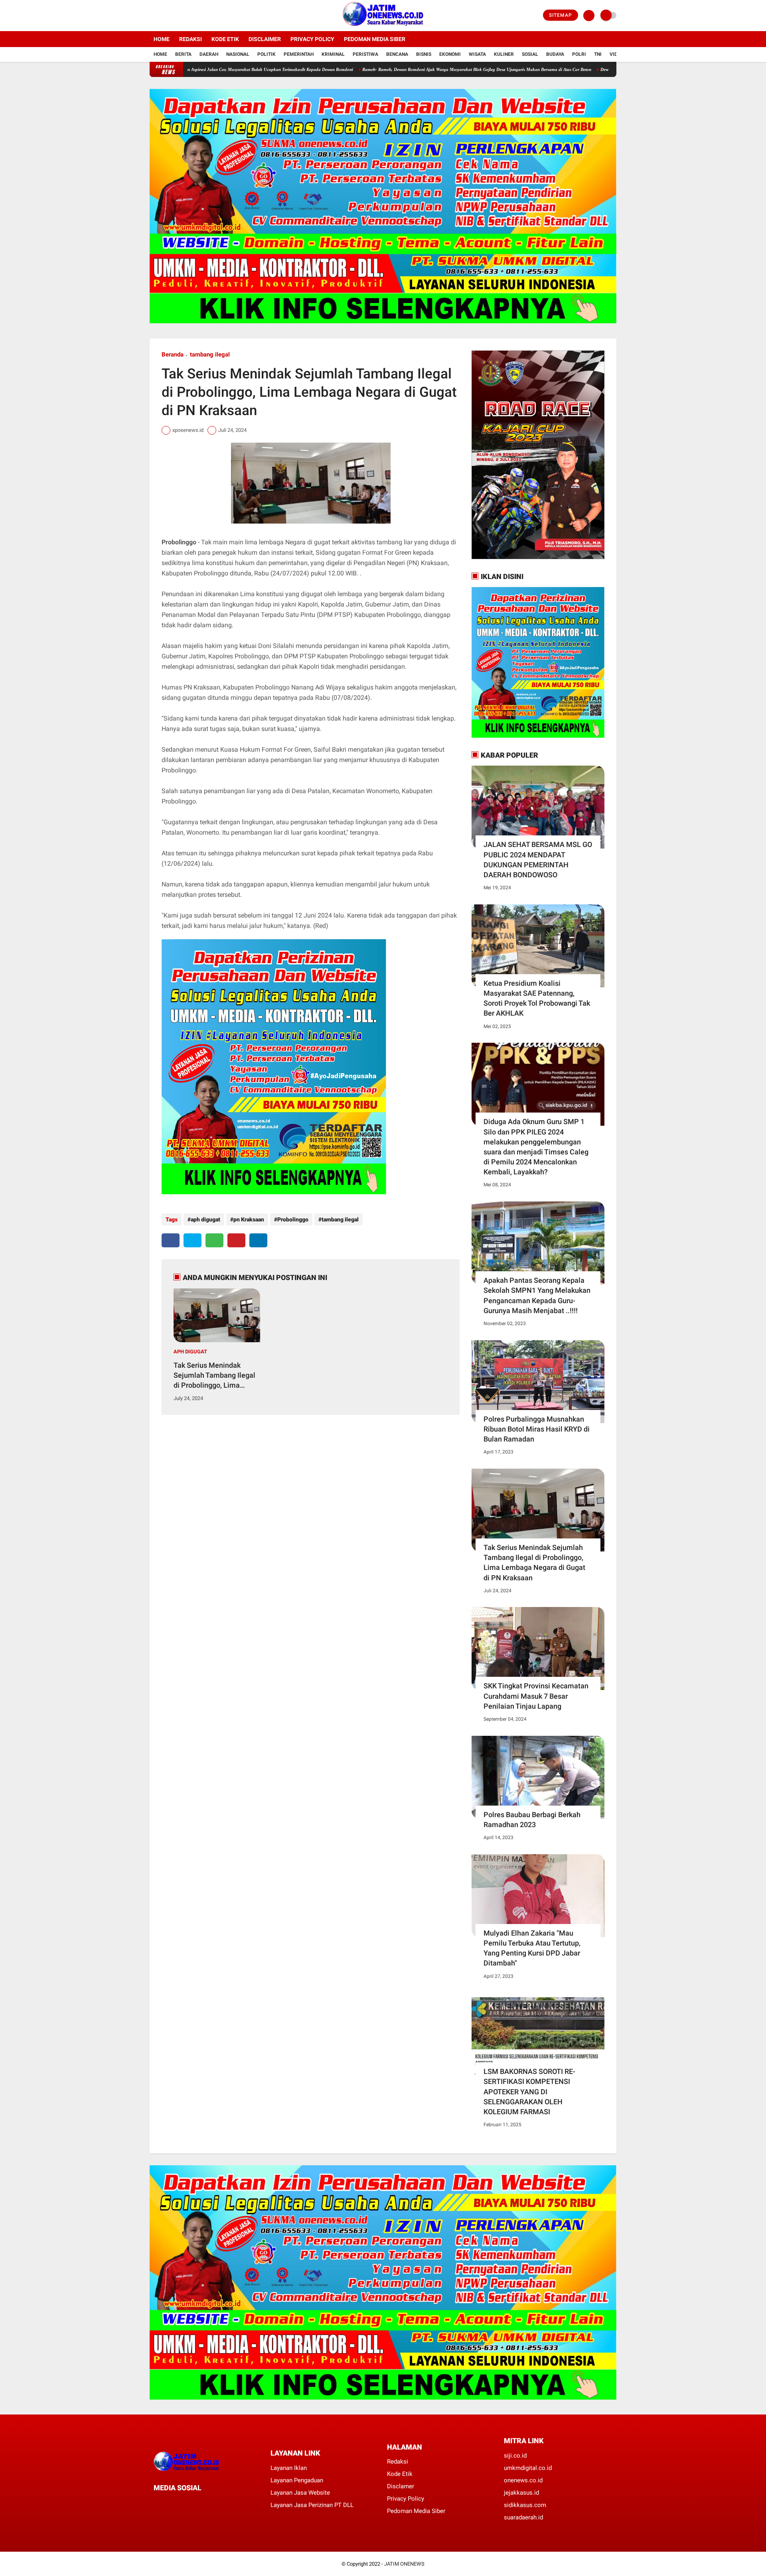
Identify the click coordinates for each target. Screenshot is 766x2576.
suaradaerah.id (523, 2517)
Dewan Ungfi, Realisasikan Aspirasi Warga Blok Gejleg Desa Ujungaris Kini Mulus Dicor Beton (598, 69)
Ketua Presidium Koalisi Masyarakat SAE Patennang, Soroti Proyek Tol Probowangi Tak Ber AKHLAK (537, 998)
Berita (183, 54)
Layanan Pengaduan (297, 2480)
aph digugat (205, 1219)
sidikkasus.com (525, 2505)
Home (162, 39)
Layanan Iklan (289, 2468)
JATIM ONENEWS (404, 2564)
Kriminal (333, 54)
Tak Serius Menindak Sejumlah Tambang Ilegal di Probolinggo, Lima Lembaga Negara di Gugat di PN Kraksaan (215, 1376)
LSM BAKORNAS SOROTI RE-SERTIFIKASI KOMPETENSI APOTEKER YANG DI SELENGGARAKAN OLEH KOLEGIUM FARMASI (529, 2092)
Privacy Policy (312, 39)
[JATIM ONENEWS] (383, 26)
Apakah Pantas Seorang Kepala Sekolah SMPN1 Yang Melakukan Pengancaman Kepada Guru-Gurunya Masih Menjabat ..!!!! (537, 1295)
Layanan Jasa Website (300, 2493)
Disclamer (401, 2486)
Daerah (209, 54)
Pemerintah (299, 54)
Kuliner (504, 54)
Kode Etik (225, 39)
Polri (579, 54)
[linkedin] (258, 1240)
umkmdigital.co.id (528, 2468)
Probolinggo (293, 1219)
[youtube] (184, 16)
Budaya (555, 54)
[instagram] (174, 16)
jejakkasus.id (521, 2493)
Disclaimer (265, 39)
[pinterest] (236, 1240)
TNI (598, 54)
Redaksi (191, 39)
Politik (267, 54)
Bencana (397, 54)
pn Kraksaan (249, 1219)
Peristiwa (365, 54)
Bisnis (424, 54)
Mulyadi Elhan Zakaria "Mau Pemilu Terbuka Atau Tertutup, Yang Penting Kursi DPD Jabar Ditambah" (532, 1948)
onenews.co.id (523, 2480)
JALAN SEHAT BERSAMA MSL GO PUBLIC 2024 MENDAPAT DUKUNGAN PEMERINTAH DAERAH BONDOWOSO (538, 860)
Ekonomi (450, 54)
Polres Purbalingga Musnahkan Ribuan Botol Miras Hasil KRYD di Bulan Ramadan (537, 1429)
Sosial (530, 54)
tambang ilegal (210, 354)
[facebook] (152, 16)
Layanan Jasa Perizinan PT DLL (312, 2505)
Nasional (238, 54)
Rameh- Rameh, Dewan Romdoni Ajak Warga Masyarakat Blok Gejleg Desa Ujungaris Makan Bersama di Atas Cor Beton (385, 69)
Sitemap (561, 15)
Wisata (477, 54)
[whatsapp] (214, 1240)
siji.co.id (515, 2456)
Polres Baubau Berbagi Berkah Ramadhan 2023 (532, 1820)
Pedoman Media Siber (375, 39)
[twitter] (163, 16)
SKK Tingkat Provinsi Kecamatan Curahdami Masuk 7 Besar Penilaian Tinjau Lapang (536, 1696)
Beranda (173, 354)
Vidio (616, 54)
